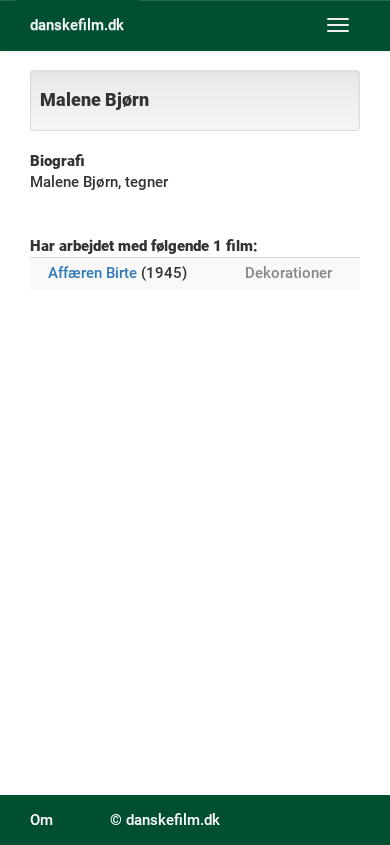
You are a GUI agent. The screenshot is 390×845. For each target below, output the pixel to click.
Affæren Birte (92, 273)
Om (41, 820)
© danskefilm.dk (165, 820)
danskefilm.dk (77, 25)
